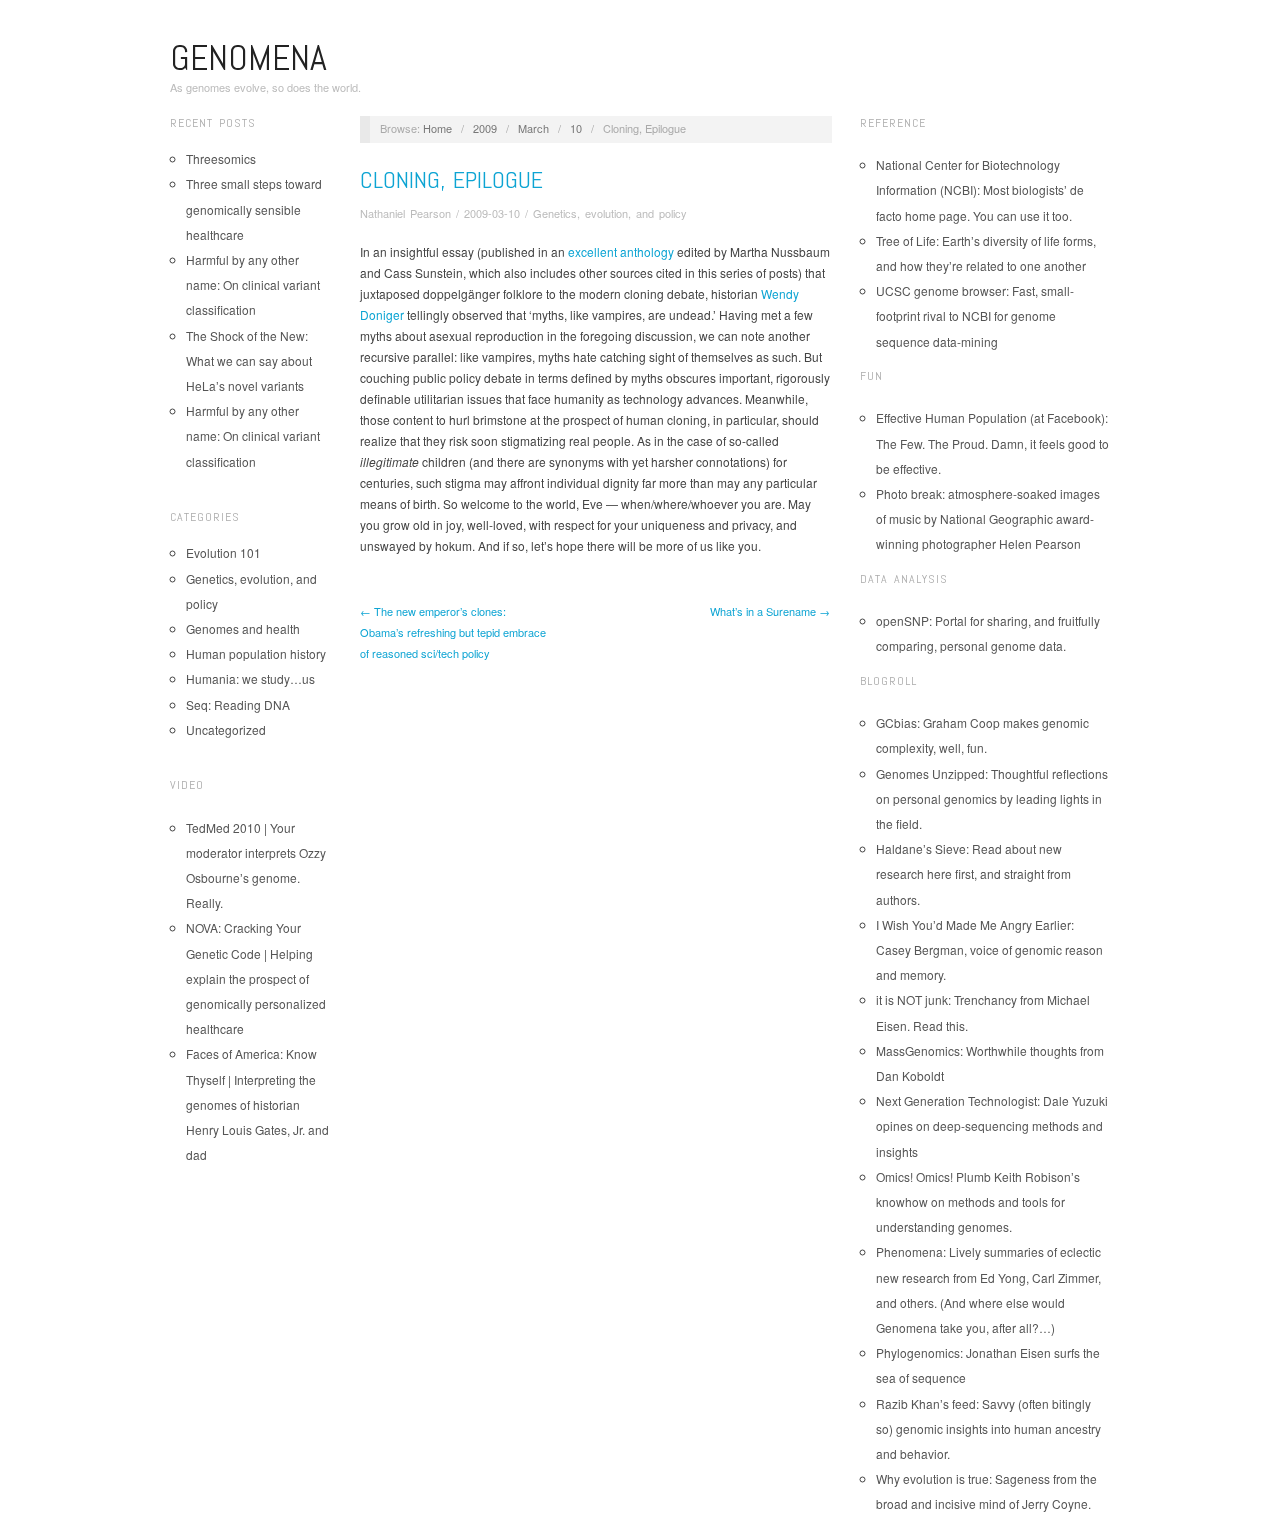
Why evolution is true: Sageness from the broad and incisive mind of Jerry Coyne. (986, 1491)
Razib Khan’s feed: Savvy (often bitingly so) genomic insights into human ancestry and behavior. (988, 1428)
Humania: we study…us (250, 678)
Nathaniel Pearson (405, 213)
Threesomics (221, 158)
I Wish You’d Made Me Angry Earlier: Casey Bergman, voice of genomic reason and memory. (989, 949)
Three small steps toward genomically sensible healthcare (254, 208)
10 (576, 128)
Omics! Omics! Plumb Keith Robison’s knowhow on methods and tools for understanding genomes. (978, 1201)
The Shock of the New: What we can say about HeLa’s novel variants (249, 360)
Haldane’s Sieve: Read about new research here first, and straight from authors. (973, 873)
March (533, 128)
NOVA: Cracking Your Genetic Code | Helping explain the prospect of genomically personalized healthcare (256, 978)
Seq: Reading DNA (238, 704)
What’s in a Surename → (770, 611)
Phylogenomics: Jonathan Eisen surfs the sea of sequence (988, 1365)
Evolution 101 (223, 552)
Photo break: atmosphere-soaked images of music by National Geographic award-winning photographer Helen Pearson (988, 518)
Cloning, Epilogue (451, 179)
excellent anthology (621, 251)
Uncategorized (226, 729)
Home (437, 128)
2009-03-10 (492, 213)
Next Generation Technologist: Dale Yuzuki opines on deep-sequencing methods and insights (992, 1125)
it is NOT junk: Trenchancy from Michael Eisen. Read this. (983, 1012)
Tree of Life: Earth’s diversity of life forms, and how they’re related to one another (986, 253)
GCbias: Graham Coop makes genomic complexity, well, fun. (982, 735)
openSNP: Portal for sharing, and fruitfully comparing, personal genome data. (988, 633)
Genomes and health (243, 628)
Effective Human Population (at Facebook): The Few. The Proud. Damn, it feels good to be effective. (992, 442)
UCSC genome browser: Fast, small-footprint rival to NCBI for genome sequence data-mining (975, 315)
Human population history (256, 653)
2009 (485, 128)
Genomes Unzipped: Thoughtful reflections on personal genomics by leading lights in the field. (992, 798)
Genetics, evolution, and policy (610, 213)
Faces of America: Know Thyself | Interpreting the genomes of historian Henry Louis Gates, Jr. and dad (257, 1104)
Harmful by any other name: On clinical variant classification (253, 284)
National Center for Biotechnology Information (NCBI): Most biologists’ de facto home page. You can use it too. (980, 189)
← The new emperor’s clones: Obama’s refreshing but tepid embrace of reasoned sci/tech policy (453, 632)
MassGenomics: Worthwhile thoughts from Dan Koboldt (990, 1063)
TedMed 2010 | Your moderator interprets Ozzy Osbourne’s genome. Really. (256, 865)
